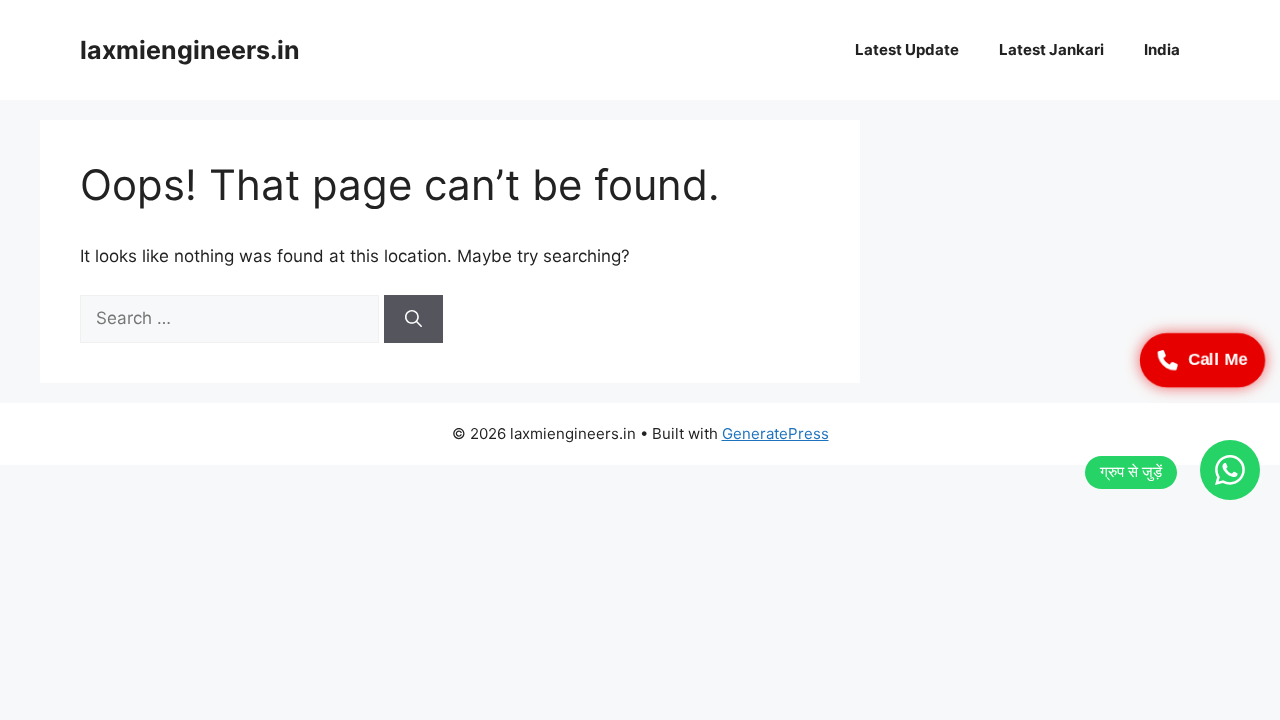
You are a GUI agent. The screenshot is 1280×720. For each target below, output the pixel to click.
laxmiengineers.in (190, 50)
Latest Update (907, 49)
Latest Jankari (1051, 49)
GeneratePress (775, 433)
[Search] (413, 319)
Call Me (1217, 359)
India (1162, 49)
